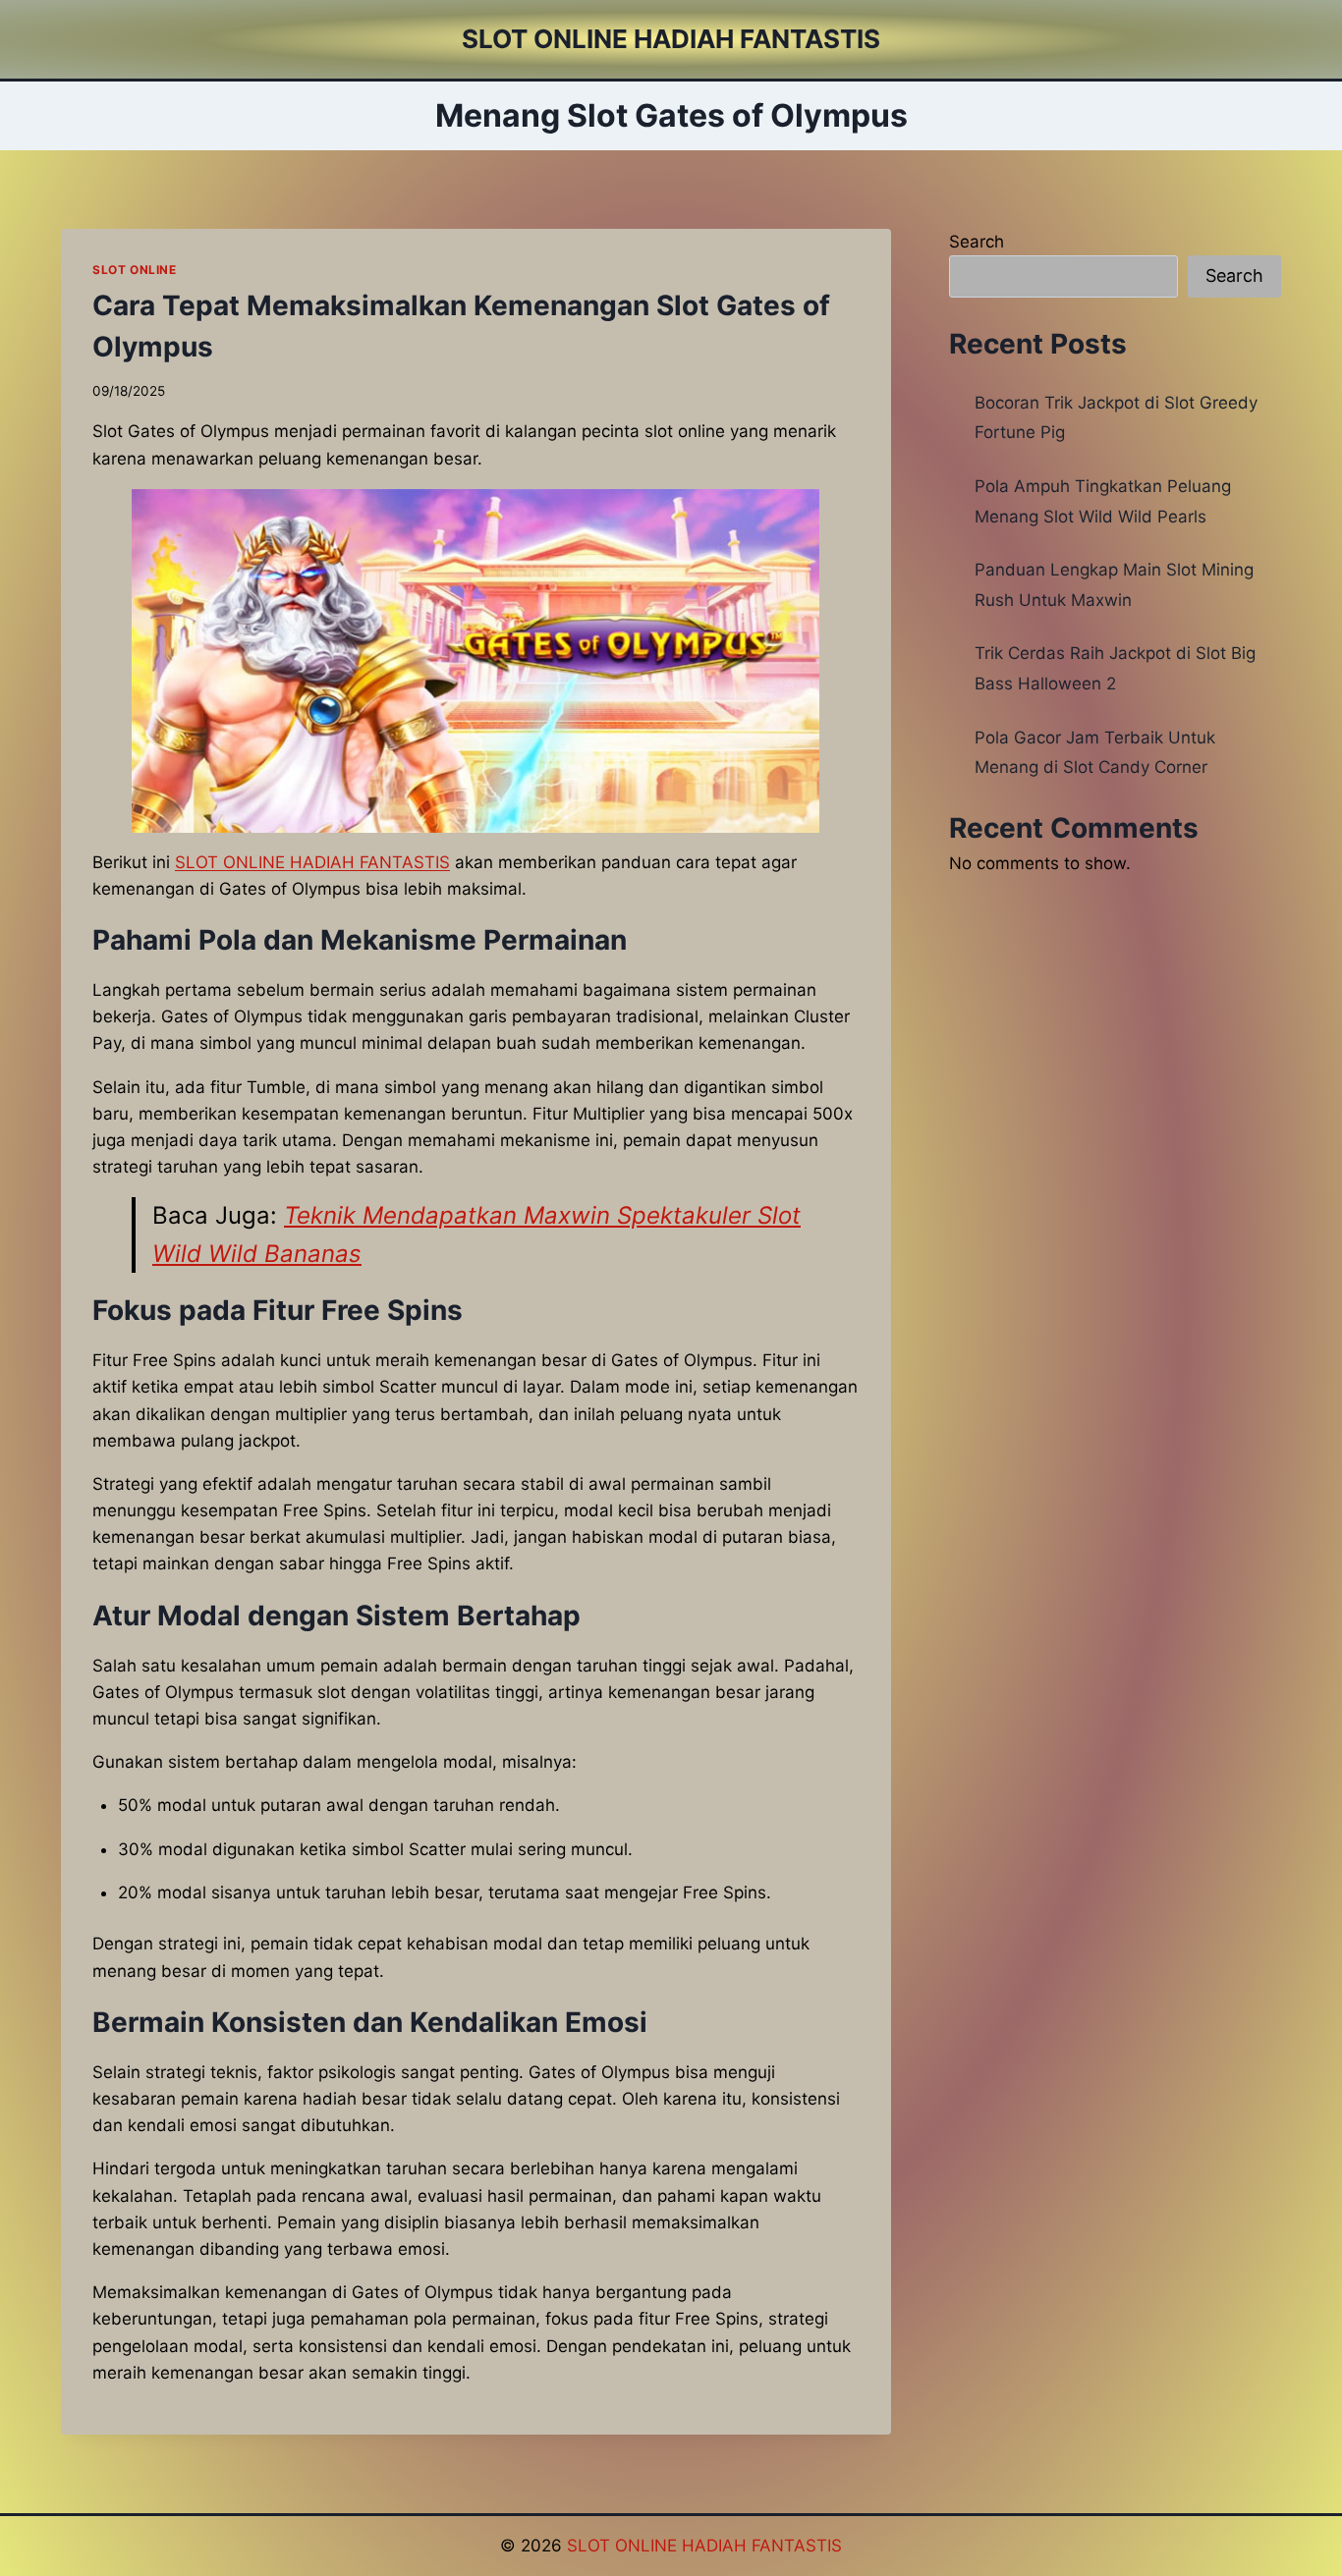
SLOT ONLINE (135, 270)
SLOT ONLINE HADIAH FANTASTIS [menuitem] (312, 862)
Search (977, 242)
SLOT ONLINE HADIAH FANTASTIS (704, 2546)
